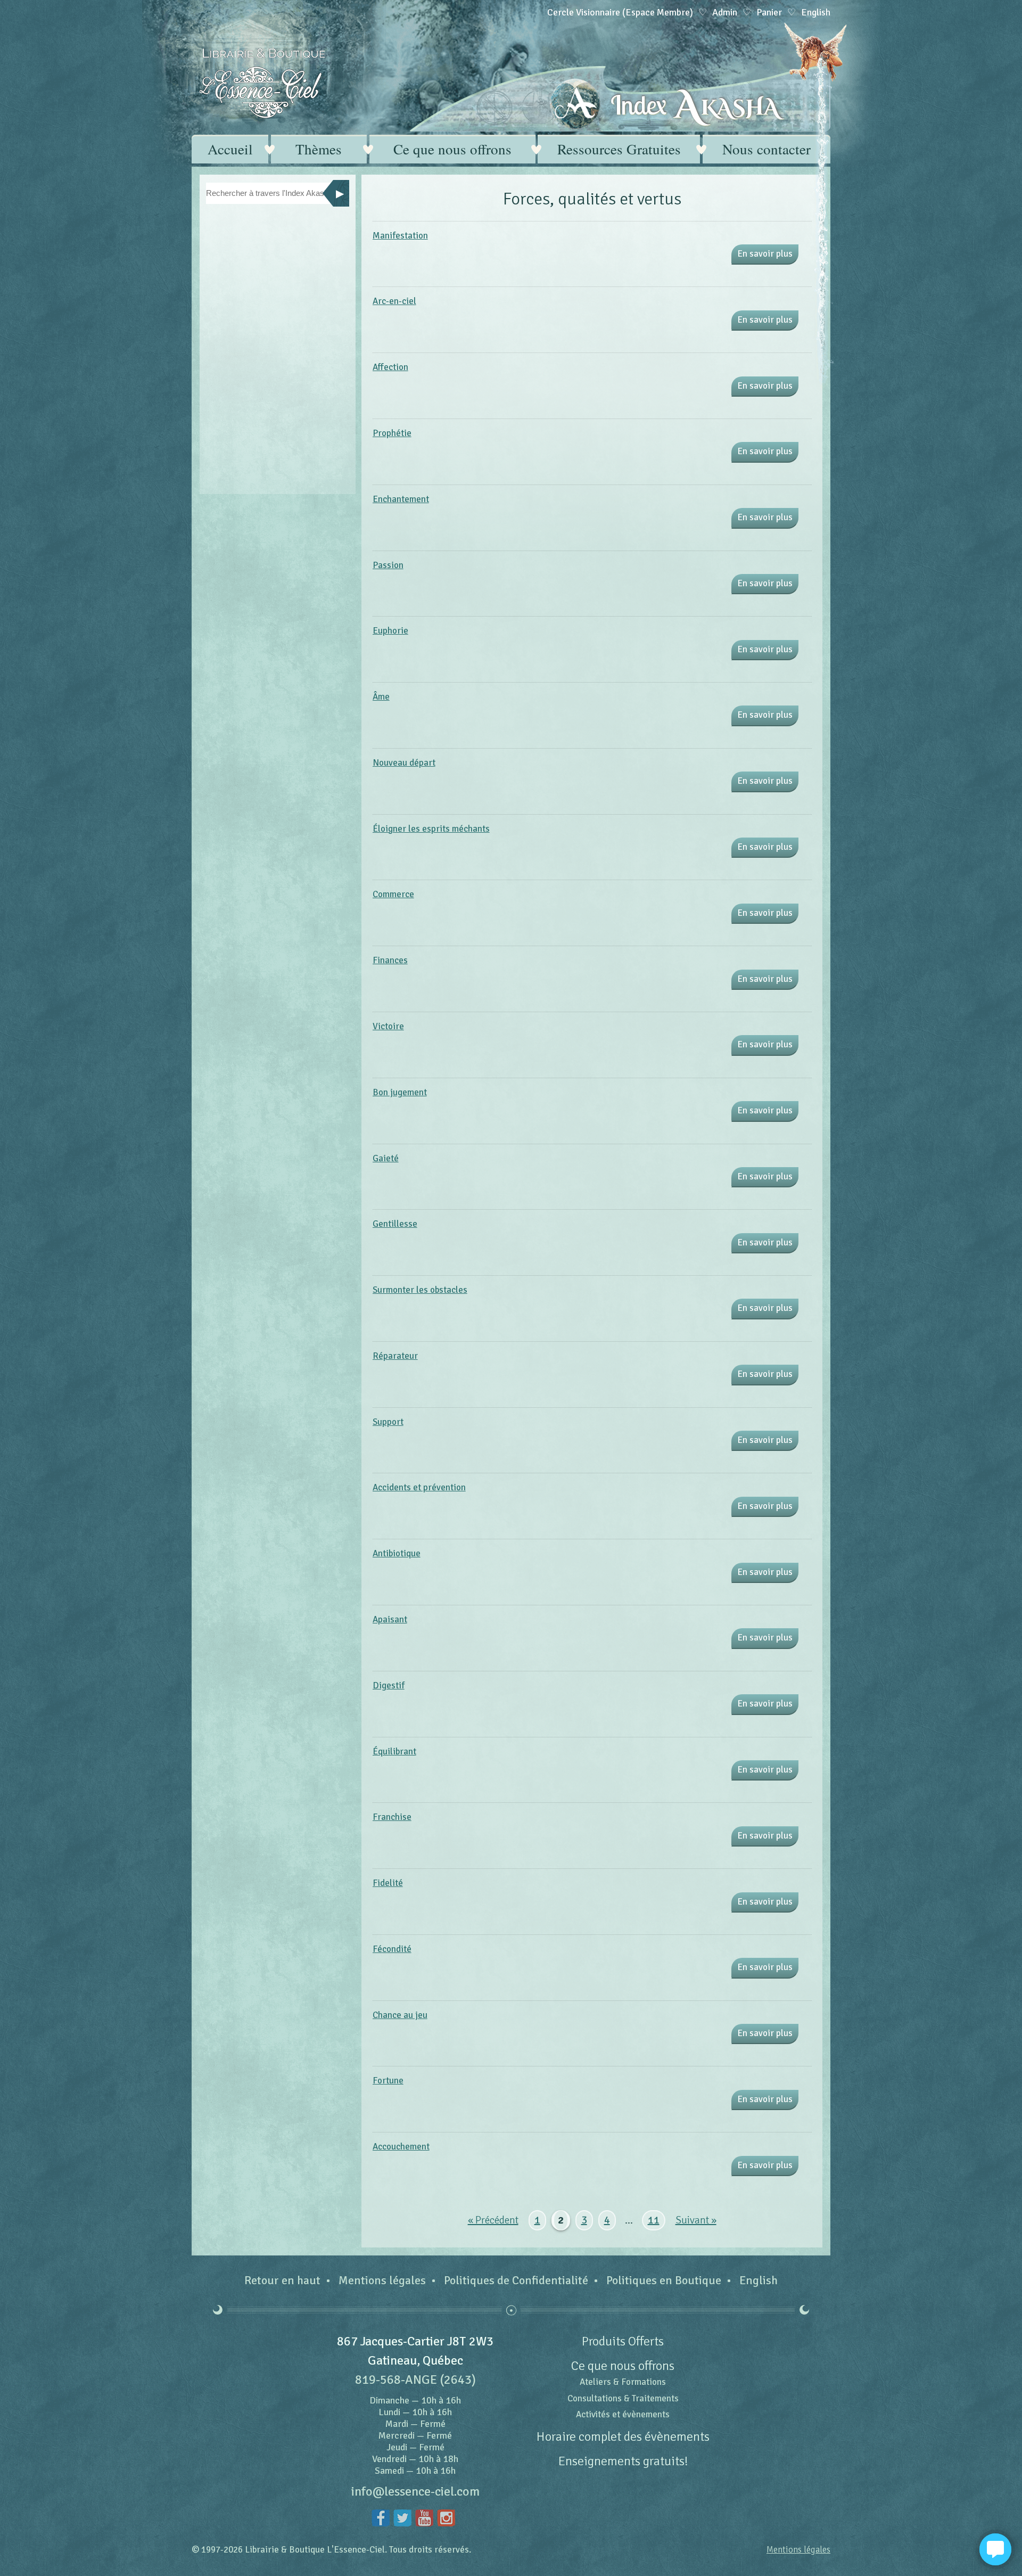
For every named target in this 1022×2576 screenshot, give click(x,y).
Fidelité (388, 1883)
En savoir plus (765, 254)
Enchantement (401, 499)
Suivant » (696, 2220)
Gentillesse (395, 1224)
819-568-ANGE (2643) (415, 2380)
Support (388, 1422)
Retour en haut (282, 2280)
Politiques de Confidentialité (516, 2280)
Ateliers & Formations (623, 2382)
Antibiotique (397, 1553)
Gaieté (386, 1158)
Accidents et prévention (419, 1487)
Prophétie (392, 433)
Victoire (388, 1026)
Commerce (393, 894)
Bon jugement (400, 1092)
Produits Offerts (623, 2341)
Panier (769, 12)
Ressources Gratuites (619, 149)
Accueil (230, 149)
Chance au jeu (400, 2015)
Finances (390, 960)
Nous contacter (767, 149)
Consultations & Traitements (623, 2398)
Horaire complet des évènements (623, 2436)
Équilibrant (394, 1751)
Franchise (392, 1817)
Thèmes (319, 149)
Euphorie (390, 631)
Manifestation (400, 236)
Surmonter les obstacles (420, 1290)
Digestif (389, 1685)
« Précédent (493, 2220)
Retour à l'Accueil (262, 83)
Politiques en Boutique (664, 2280)
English (759, 2280)
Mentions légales (382, 2280)
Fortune (388, 2081)
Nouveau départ (404, 763)
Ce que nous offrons (452, 149)
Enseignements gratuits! (623, 2461)
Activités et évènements (623, 2414)
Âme (381, 697)
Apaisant (390, 1619)
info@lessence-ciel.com (415, 2491)
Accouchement (401, 2147)
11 (654, 2220)
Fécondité (392, 1949)
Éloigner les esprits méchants (431, 829)
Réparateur (395, 1356)
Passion (388, 565)
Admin (725, 12)
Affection (390, 367)
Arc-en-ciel (394, 301)
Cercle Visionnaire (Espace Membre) (620, 12)
